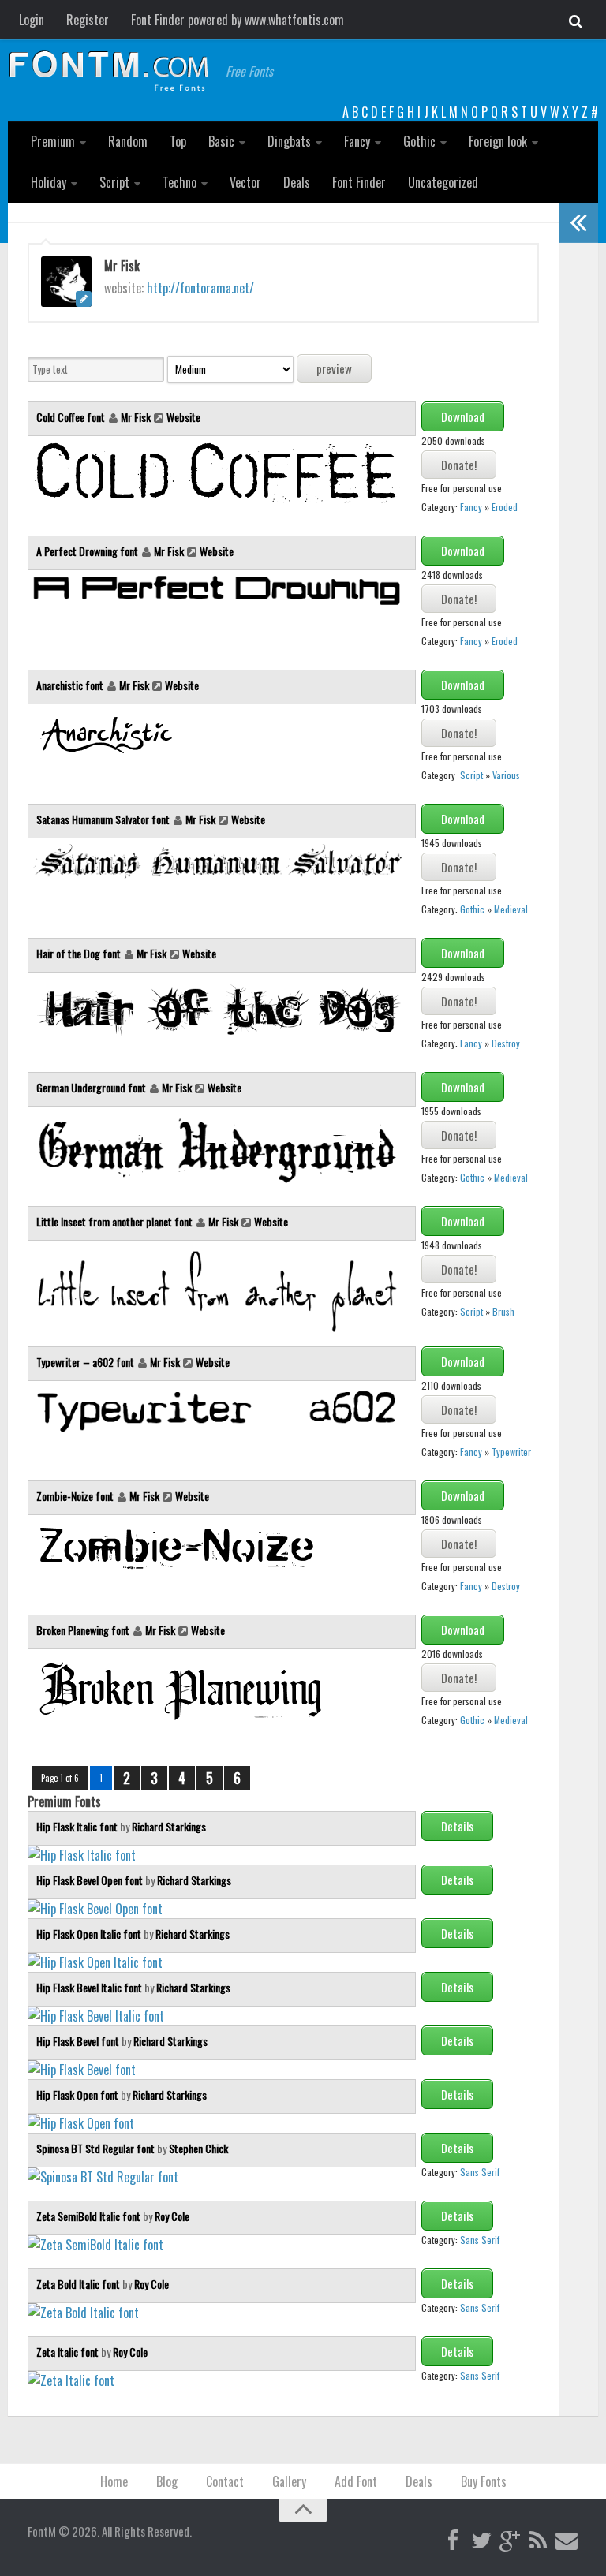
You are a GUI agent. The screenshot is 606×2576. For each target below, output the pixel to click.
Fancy (357, 141)
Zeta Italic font (69, 2352)
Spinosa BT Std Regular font (97, 2148)
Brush (503, 1311)
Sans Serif (480, 2172)
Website (183, 417)
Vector (245, 182)
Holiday (49, 182)
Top (178, 141)
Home (114, 2481)
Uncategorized (443, 182)
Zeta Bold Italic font (79, 2284)
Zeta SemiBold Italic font (90, 2216)
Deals (297, 182)
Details (457, 1826)
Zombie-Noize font (76, 1496)
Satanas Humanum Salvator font (104, 819)
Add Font (356, 2481)
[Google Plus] (510, 2541)
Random (128, 141)
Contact (225, 2481)
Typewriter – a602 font (86, 1362)
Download (463, 416)
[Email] (567, 2541)
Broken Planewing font (84, 1630)
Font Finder (359, 182)
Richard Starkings (169, 1826)
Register (88, 20)
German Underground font (92, 1087)
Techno (180, 182)
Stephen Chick (198, 2148)
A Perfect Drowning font (88, 551)
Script (114, 182)
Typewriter (511, 1452)
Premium (53, 141)
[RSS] (538, 2541)
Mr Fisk (136, 417)
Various (506, 775)
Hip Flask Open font (79, 2094)
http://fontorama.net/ (200, 288)
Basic (221, 141)
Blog (167, 2481)
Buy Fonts (484, 2481)
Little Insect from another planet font (116, 1221)
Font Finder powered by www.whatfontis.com (238, 20)
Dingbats (289, 141)
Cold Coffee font (72, 417)
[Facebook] (453, 2541)
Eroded (505, 507)
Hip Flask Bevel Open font (91, 1880)
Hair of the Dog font (80, 953)
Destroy (506, 1043)
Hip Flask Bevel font (79, 2041)
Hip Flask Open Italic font (90, 1934)
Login (32, 20)
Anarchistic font (71, 685)
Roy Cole (172, 2216)
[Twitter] (481, 2541)
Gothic (419, 141)
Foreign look (498, 141)
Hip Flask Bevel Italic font (90, 1987)
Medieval (511, 909)
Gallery (289, 2481)
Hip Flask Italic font (78, 1826)
